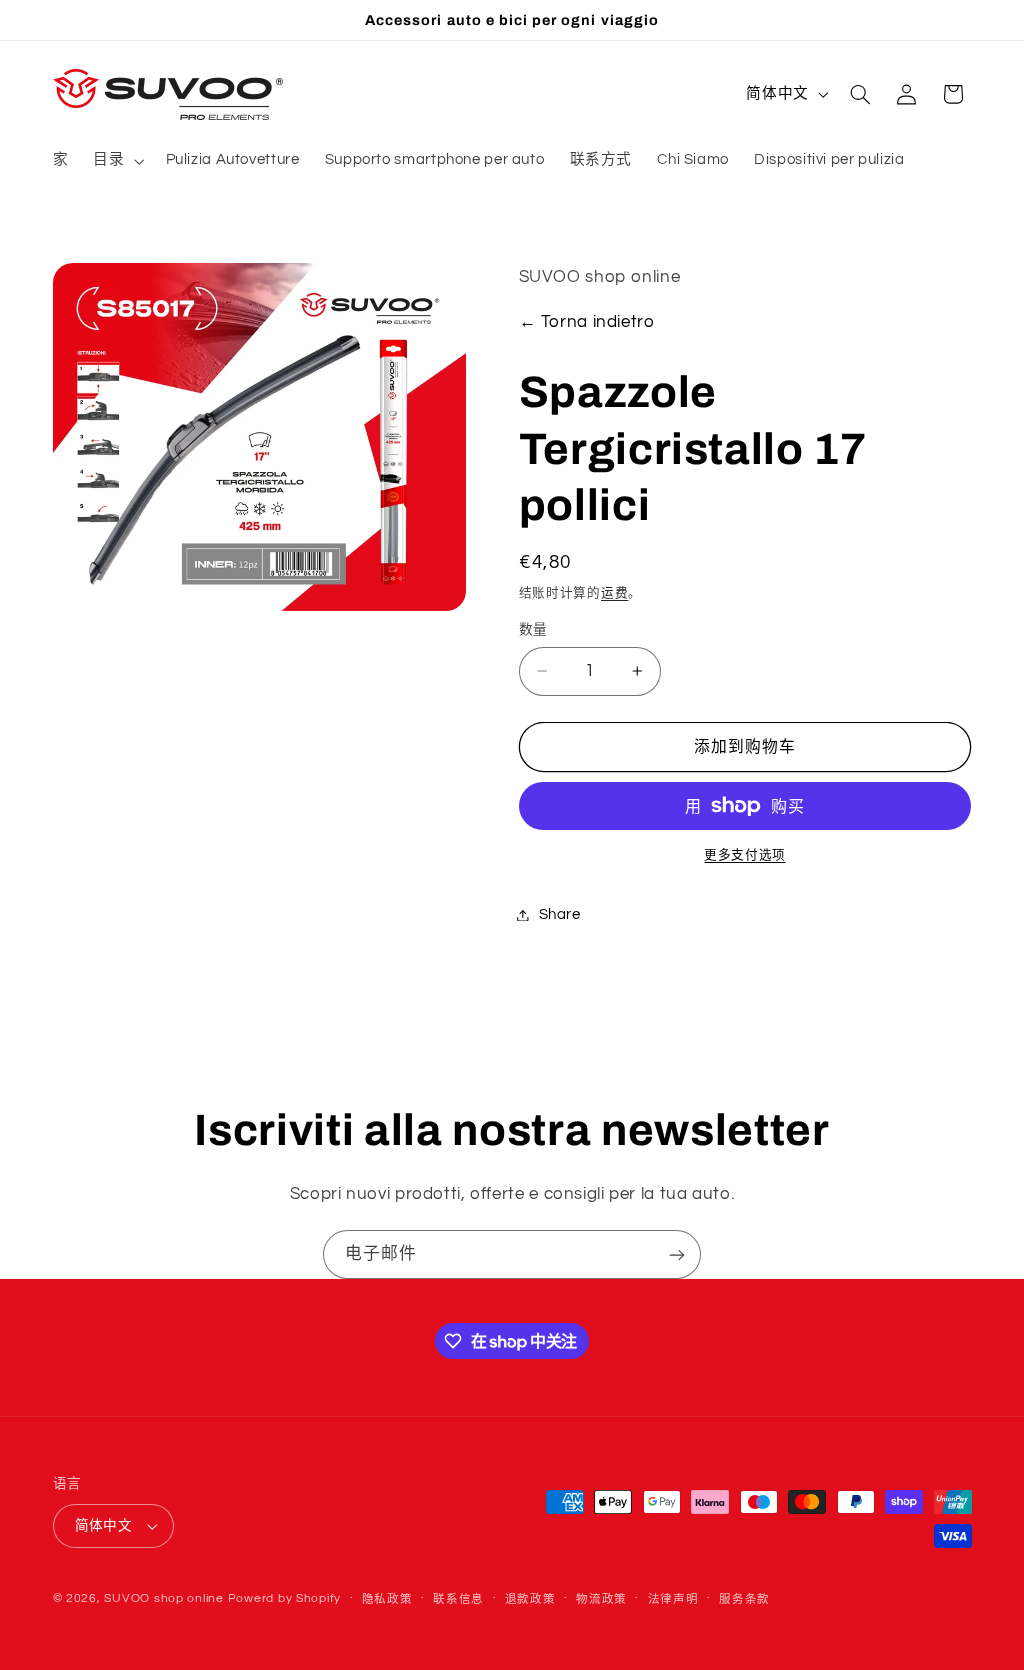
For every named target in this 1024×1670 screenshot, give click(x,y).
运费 (614, 593)
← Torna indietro (587, 322)
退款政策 (530, 1599)
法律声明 (673, 1599)
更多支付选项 (744, 855)
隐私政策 (387, 1599)
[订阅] (677, 1254)
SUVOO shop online (164, 1598)
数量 (533, 630)
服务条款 (744, 1599)
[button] (117, 161)
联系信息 (458, 1599)
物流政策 (601, 1599)
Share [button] (560, 914)
